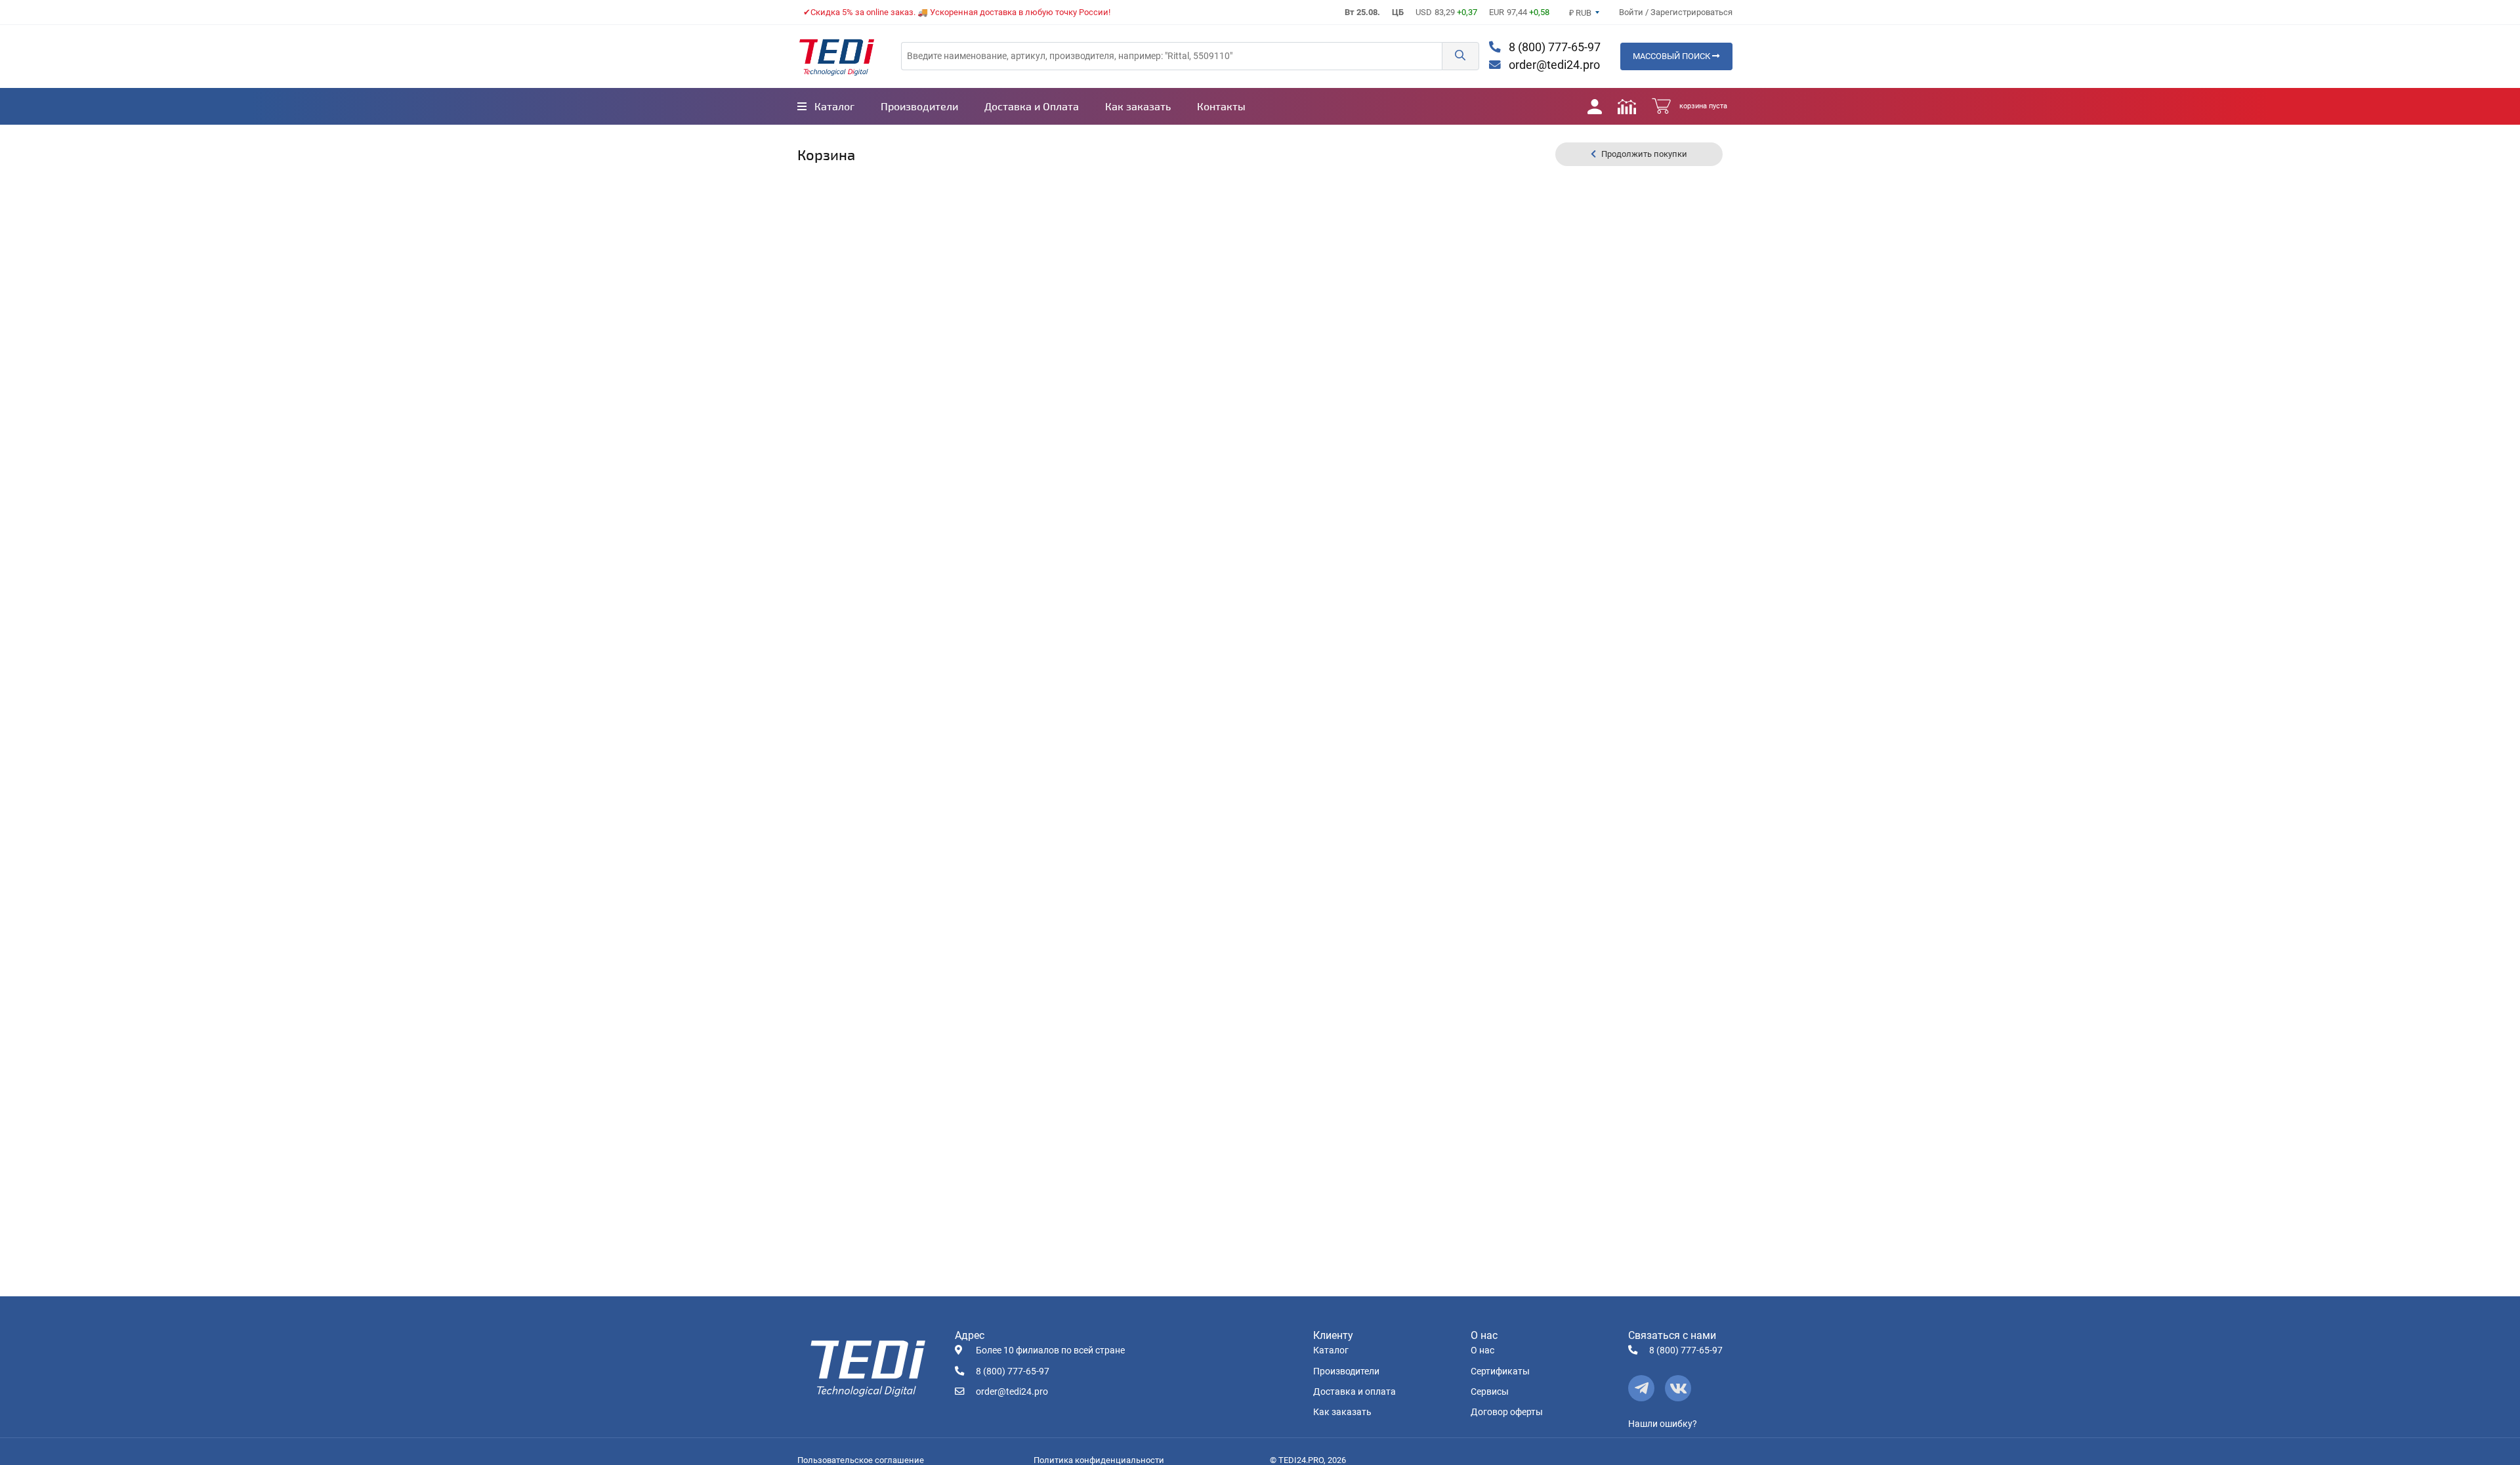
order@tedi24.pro (1553, 65)
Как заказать (1342, 1412)
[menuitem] (826, 106)
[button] (1460, 56)
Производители (1346, 1371)
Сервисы (1490, 1392)
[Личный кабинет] (1595, 106)
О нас (1482, 1350)
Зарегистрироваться (1691, 12)
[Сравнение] (1627, 106)
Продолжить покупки (1644, 154)
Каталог (1331, 1350)
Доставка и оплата (1354, 1392)
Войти (1632, 12)
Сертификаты (1500, 1371)
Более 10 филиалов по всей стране (1050, 1350)
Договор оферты (1507, 1412)
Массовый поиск (1672, 56)
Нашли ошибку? (1663, 1424)
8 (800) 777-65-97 (1553, 47)
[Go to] (837, 56)
